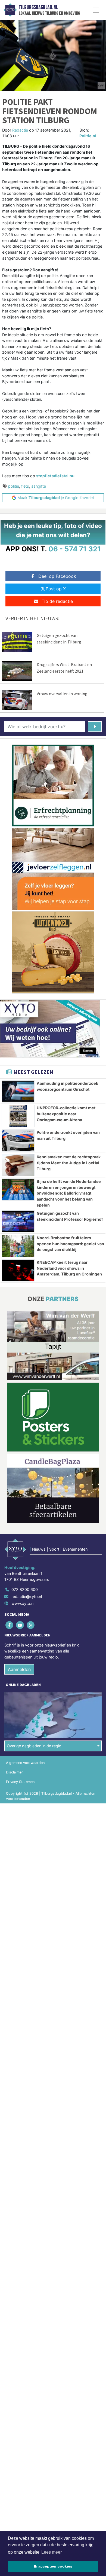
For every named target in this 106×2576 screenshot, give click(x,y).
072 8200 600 (25, 1589)
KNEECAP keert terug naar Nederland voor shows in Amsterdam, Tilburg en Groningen (69, 1268)
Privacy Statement (21, 1782)
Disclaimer (14, 1772)
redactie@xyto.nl (27, 1597)
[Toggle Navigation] (96, 10)
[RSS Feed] (31, 1625)
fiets (25, 486)
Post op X (56, 589)
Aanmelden (19, 1669)
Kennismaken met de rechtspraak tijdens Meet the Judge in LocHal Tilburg (69, 1163)
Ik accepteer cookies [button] (53, 2566)
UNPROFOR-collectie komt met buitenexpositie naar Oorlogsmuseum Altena (66, 1114)
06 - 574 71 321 (75, 549)
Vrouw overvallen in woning (62, 694)
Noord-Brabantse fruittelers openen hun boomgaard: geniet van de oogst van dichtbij (70, 1244)
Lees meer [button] (52, 2552)
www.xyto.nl (23, 1603)
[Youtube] (20, 1625)
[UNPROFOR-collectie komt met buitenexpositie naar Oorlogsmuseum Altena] (18, 1116)
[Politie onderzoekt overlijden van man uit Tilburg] (18, 1140)
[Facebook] (10, 1625)
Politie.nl (88, 136)
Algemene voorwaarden (25, 1763)
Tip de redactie (57, 601)
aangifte (39, 486)
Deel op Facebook (57, 576)
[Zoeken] (95, 727)
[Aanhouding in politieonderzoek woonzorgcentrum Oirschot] (18, 1091)
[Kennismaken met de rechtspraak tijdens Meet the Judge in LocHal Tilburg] (18, 1165)
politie (14, 486)
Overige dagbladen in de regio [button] (34, 1746)
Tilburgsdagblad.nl (38, 7)
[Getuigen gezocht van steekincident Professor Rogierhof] (18, 1221)
